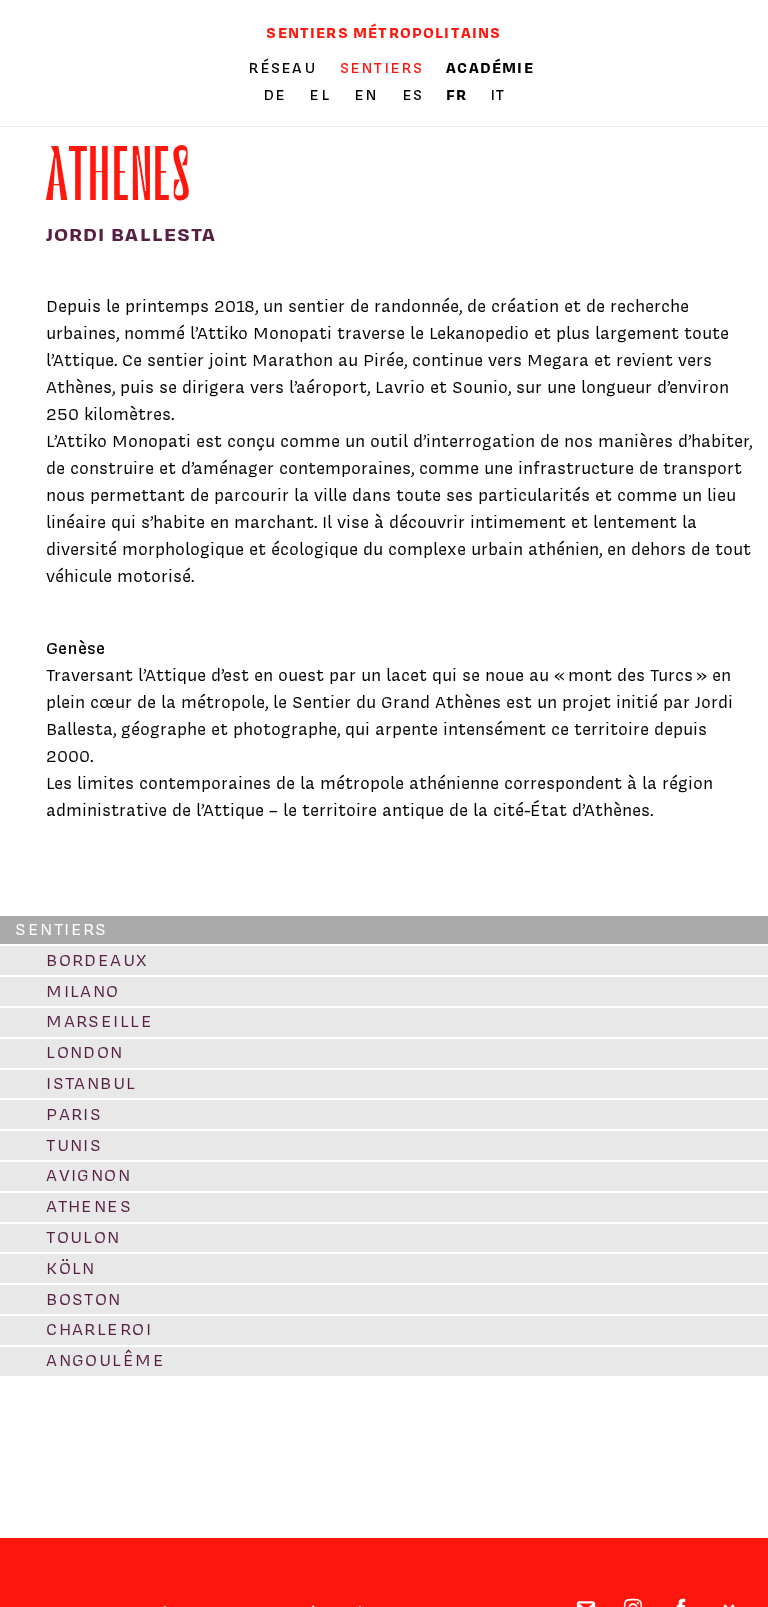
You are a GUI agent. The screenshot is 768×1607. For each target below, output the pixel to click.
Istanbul (91, 1083)
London (85, 1052)
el (322, 95)
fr (459, 94)
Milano (83, 991)
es (415, 95)
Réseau (282, 68)
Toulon (83, 1237)
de (277, 95)
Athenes (89, 1206)
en (369, 95)
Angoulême (105, 1360)
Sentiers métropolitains (383, 32)
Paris (74, 1114)
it (497, 95)
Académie (489, 67)
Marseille (99, 1021)
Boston (84, 1299)
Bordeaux (97, 960)
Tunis (74, 1145)
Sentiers (381, 68)
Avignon (88, 1175)
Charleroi (99, 1329)
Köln (71, 1268)
